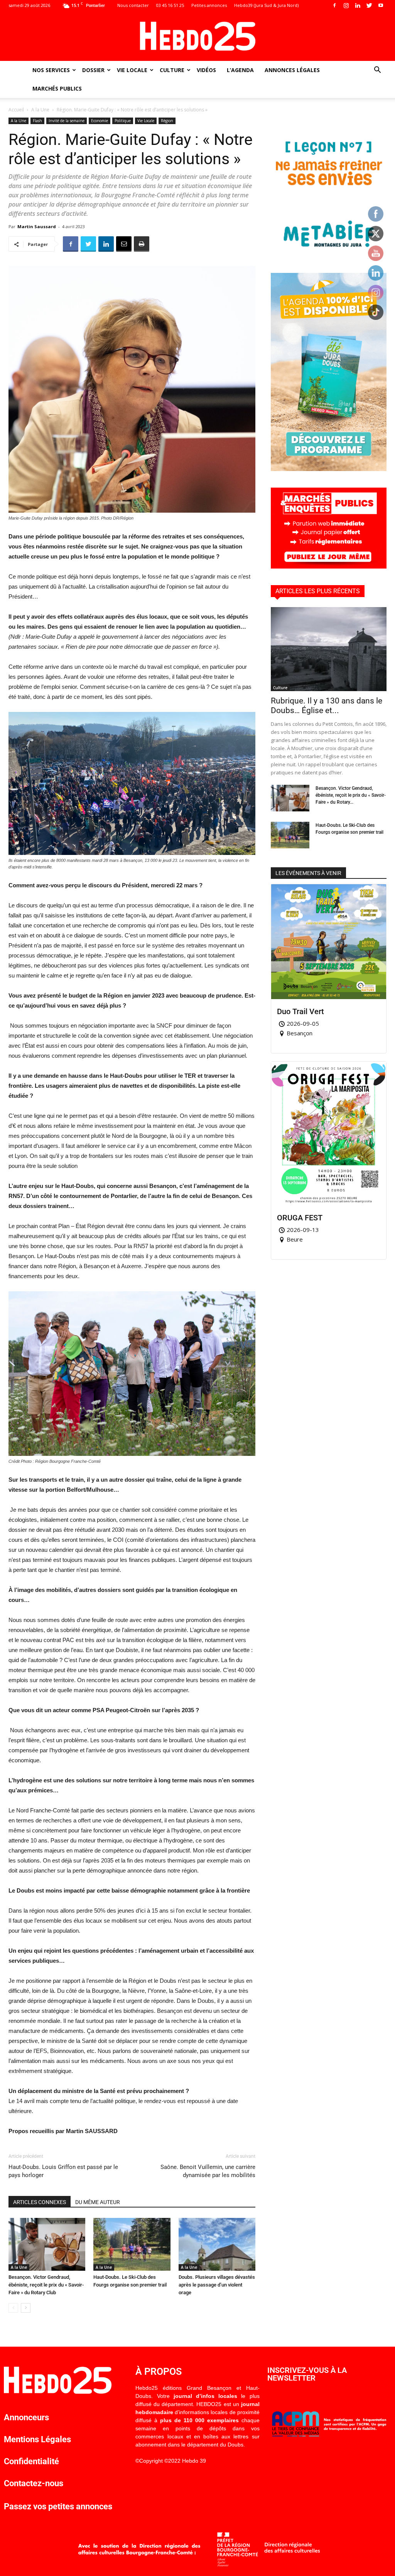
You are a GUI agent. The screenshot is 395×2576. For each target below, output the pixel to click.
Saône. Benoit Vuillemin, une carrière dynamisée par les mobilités (208, 2171)
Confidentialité (31, 2461)
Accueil (16, 110)
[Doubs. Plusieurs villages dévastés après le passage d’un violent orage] (217, 2244)
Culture (172, 70)
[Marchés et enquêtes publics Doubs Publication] (329, 566)
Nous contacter (133, 5)
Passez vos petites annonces (58, 2506)
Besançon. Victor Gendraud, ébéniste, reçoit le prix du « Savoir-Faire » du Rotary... (351, 795)
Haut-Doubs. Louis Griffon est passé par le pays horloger (63, 2171)
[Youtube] (381, 5)
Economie (100, 121)
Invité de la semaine (67, 121)
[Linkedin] (358, 5)
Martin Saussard (37, 226)
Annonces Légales (292, 70)
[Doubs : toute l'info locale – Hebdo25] (197, 36)
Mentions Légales (37, 2439)
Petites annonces (209, 5)
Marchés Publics (57, 88)
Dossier (93, 70)
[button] (377, 71)
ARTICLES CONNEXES (40, 2202)
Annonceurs (26, 2417)
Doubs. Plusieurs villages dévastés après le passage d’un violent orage (217, 2285)
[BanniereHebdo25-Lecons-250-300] (329, 254)
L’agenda (240, 70)
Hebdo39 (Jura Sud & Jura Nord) (266, 5)
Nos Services (51, 70)
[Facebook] (334, 5)
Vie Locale (132, 70)
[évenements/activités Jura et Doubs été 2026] (329, 469)
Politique (123, 121)
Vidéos (206, 70)
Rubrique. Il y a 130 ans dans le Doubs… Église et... (327, 706)
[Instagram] (346, 5)
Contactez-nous (34, 2483)
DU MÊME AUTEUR (98, 2202)
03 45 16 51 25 (170, 5)
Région (167, 121)
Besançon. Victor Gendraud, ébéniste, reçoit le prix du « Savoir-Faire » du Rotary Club (46, 2285)
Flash (37, 121)
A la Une (40, 110)
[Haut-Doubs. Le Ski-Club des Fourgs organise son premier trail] (132, 2244)
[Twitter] (369, 5)
